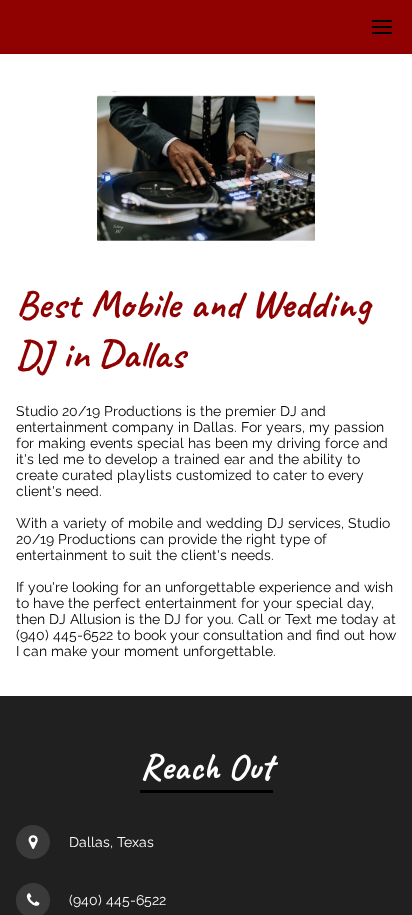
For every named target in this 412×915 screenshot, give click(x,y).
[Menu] (382, 27)
